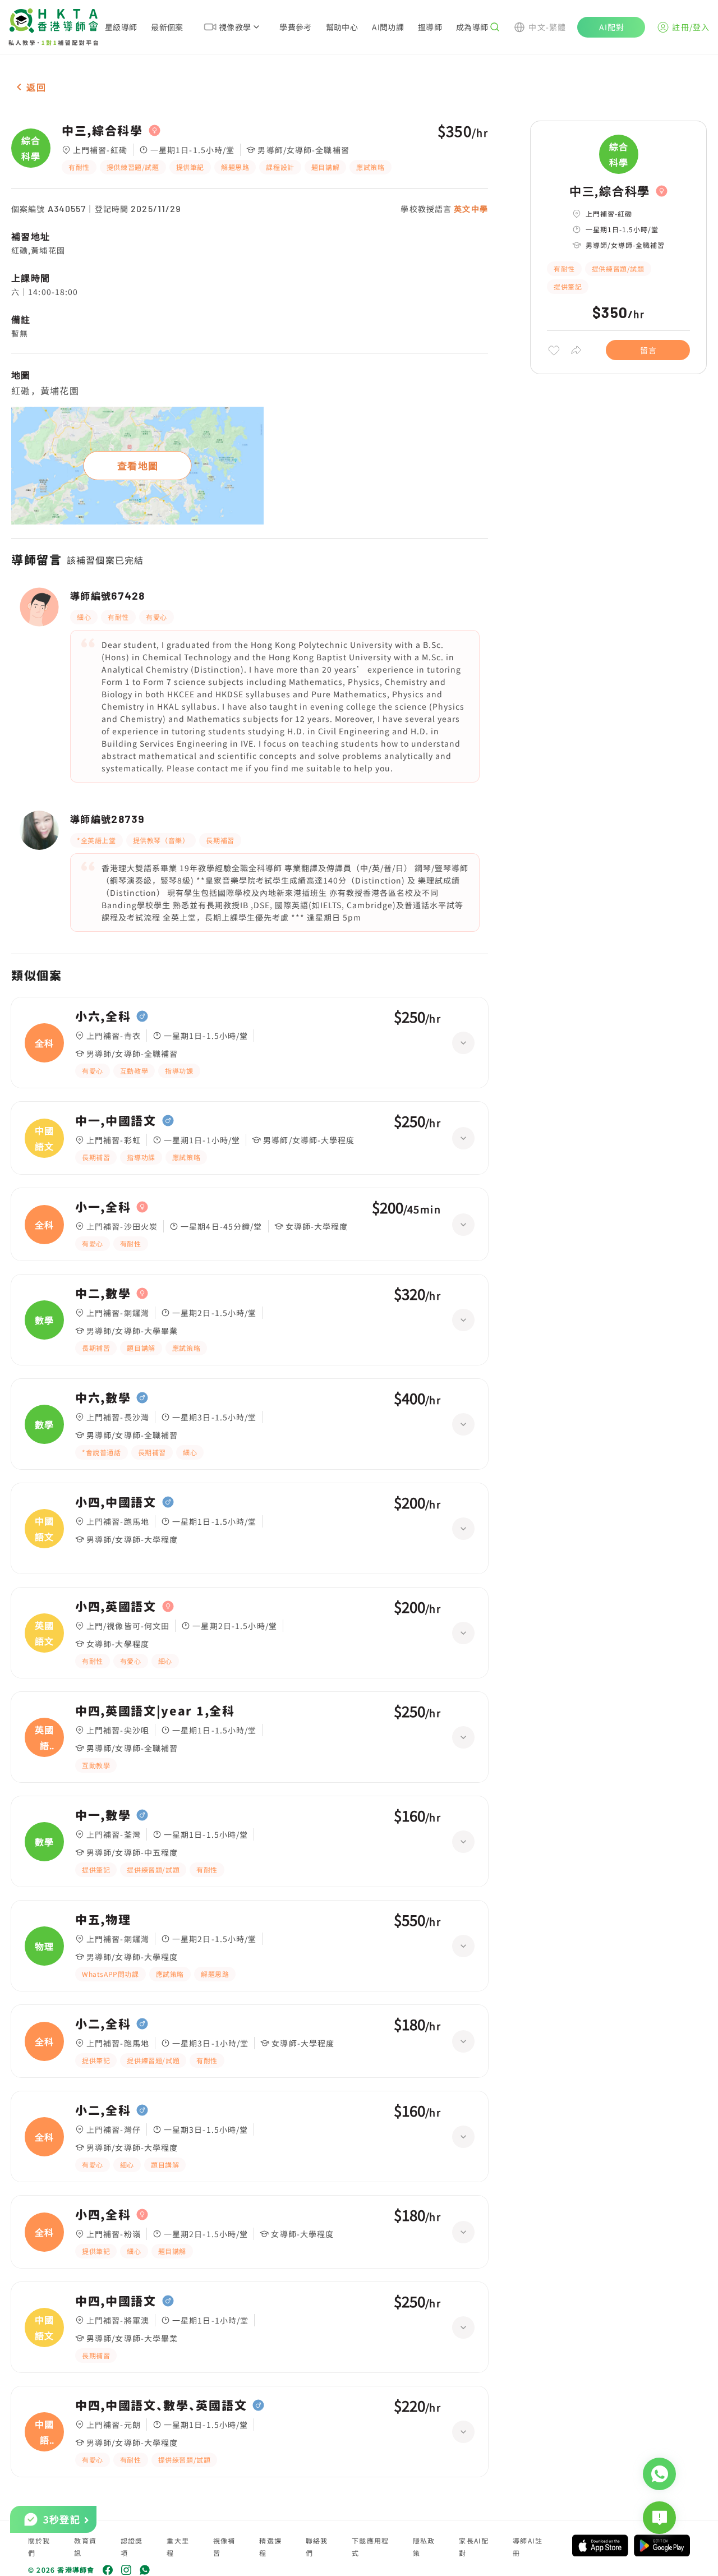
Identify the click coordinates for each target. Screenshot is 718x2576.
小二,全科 (103, 2024)
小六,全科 (103, 1016)
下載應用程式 (370, 2547)
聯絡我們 (317, 2547)
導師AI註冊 (528, 2547)
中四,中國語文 (116, 2301)
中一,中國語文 (116, 1121)
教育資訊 (85, 2547)
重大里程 (178, 2547)
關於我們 (39, 2547)
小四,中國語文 (116, 1502)
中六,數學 (103, 1398)
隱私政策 (424, 2547)
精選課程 (270, 2547)
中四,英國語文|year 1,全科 (155, 1711)
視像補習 (224, 2547)
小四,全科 (103, 2215)
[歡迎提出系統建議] (659, 2518)
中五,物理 (103, 1920)
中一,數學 (103, 1815)
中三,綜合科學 (102, 131)
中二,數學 (103, 1294)
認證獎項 (132, 2547)
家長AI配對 (474, 2547)
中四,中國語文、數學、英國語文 (161, 2405)
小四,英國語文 (116, 1607)
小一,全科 (103, 1207)
